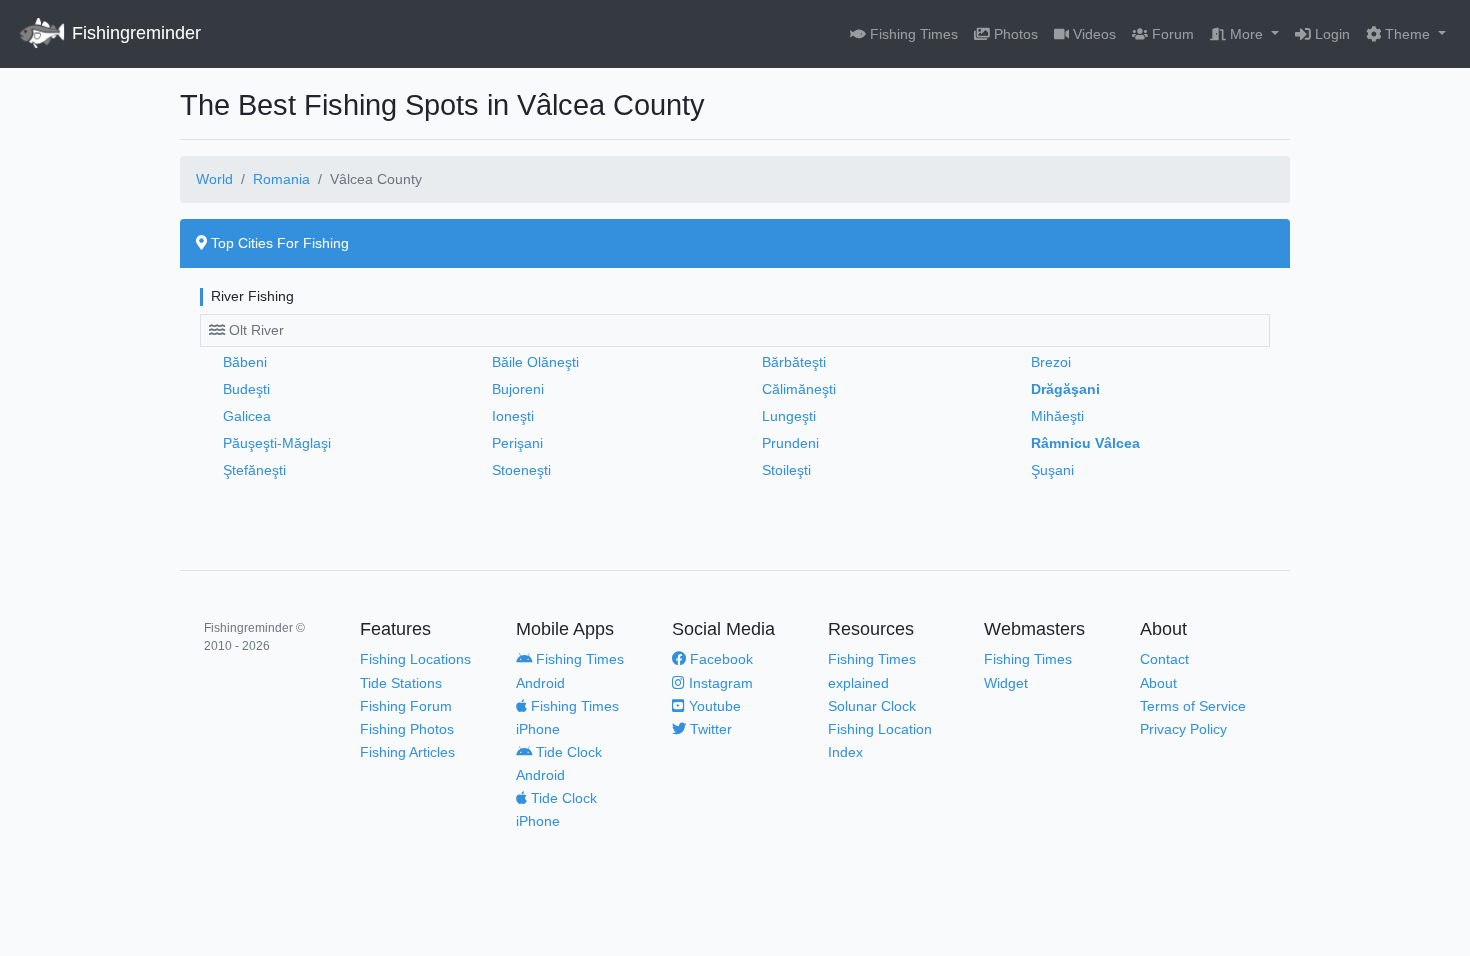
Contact (1164, 659)
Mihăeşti (1057, 416)
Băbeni (245, 362)
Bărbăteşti (794, 362)
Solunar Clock (872, 706)
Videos (1092, 34)
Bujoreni (518, 389)
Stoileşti (786, 470)
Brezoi (1051, 362)
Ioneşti (513, 416)
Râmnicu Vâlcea (1085, 443)
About (1158, 683)
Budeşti (246, 389)
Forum (1171, 34)
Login (1330, 34)
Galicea (247, 416)
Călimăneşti (799, 389)
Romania (281, 179)
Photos (1014, 34)
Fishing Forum (406, 706)
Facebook (719, 659)
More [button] (1246, 34)
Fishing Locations (415, 659)
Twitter (709, 729)
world (214, 179)
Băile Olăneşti (535, 362)
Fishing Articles (407, 752)
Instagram (719, 683)
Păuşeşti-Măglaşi (277, 443)
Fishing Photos (407, 729)
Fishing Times (912, 34)
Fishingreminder (134, 33)
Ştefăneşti (254, 470)
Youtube (713, 706)
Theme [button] (1407, 34)
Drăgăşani (1065, 389)
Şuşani (1052, 470)
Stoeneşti (521, 470)
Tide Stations (401, 683)
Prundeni (790, 443)
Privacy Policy (1183, 729)
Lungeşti (789, 416)
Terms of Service (1193, 706)
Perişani (517, 443)
